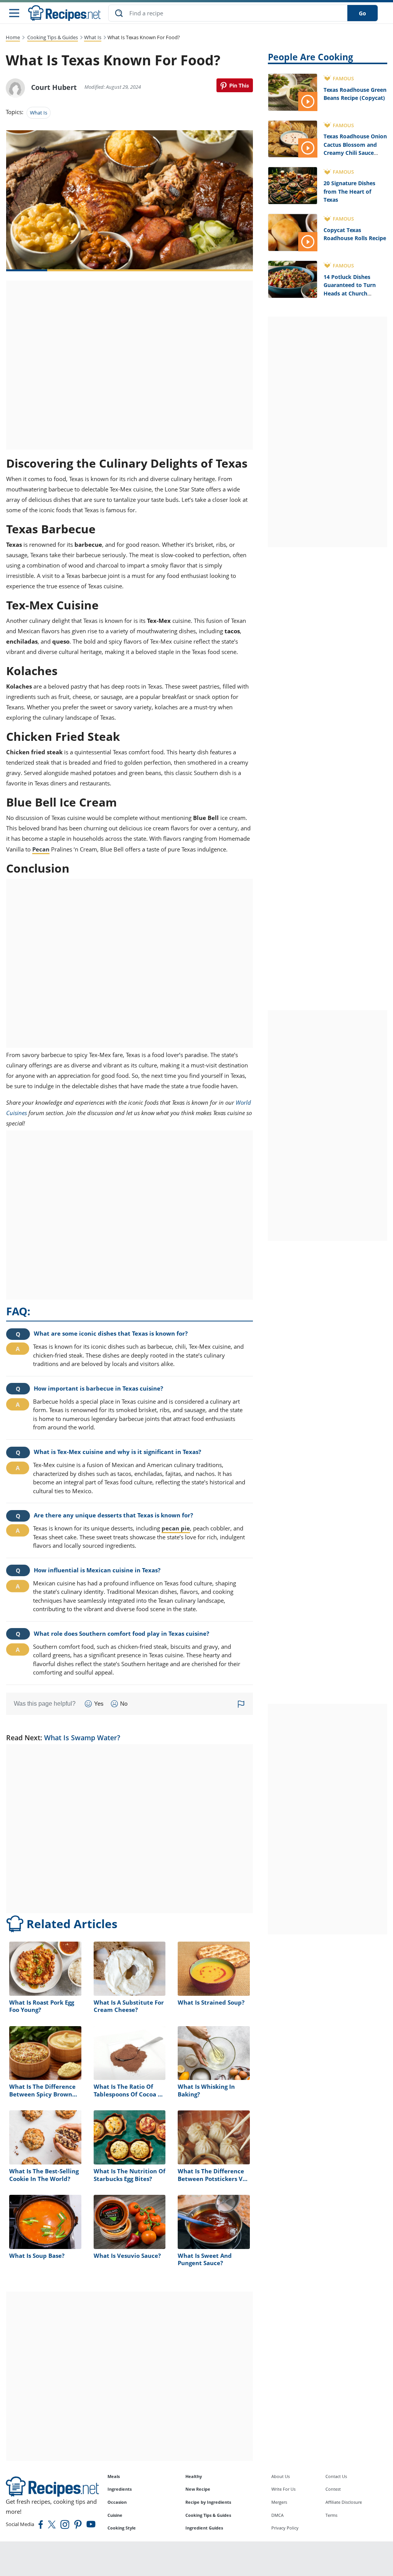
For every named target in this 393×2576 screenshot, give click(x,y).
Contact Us (336, 2476)
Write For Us (283, 2489)
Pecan (41, 849)
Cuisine (115, 2515)
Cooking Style (122, 2528)
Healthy (194, 2476)
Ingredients (120, 2489)
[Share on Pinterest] (235, 85)
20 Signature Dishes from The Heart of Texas (349, 191)
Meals (114, 2476)
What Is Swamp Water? (82, 1738)
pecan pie (176, 1528)
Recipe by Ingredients (208, 2502)
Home (13, 37)
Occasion (117, 2502)
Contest (333, 2489)
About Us (281, 2476)
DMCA (277, 2515)
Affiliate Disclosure (344, 2502)
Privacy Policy (285, 2528)
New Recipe (198, 2489)
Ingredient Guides (204, 2528)
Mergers (279, 2502)
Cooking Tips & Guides (53, 37)
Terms (331, 2515)
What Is (93, 37)
